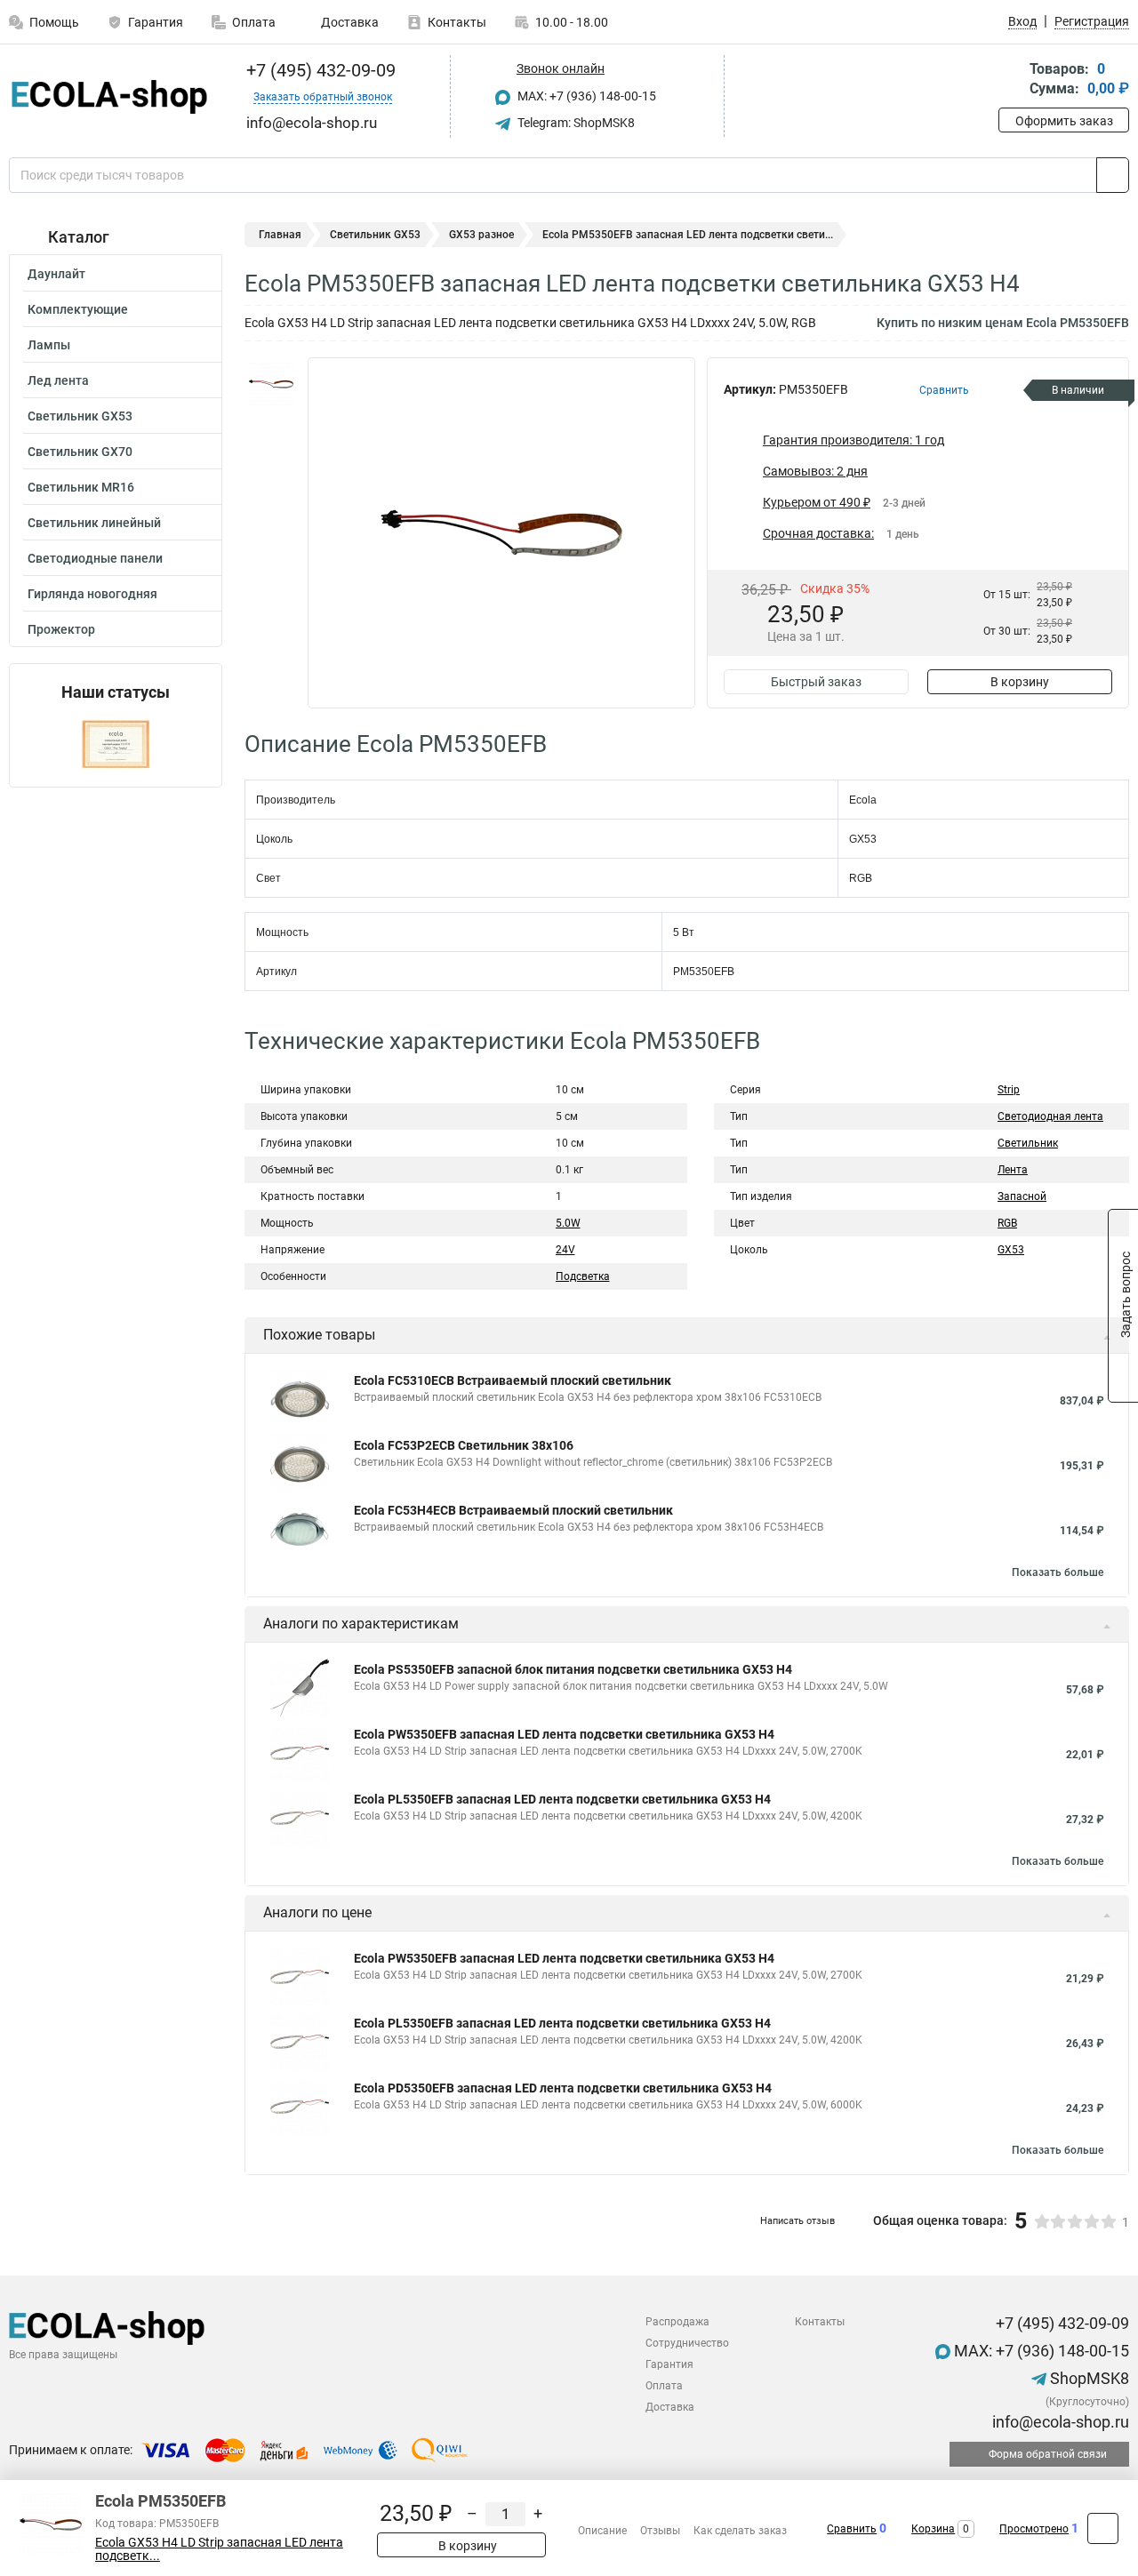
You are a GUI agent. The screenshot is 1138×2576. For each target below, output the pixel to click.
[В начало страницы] (1103, 2528)
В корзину (1020, 682)
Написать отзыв (797, 2221)
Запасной (1022, 1196)
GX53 (1011, 1250)
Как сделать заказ (740, 2531)
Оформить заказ (1064, 121)
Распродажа (677, 2322)
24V (565, 1250)
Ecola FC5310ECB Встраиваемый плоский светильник (513, 1380)
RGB (1007, 1223)
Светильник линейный (94, 523)
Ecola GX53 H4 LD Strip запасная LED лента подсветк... (219, 2549)
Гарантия (156, 22)
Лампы (49, 345)
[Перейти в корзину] (1011, 80)
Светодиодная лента (1050, 1116)
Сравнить (852, 2529)
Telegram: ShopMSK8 (575, 123)
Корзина (933, 2529)
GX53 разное (481, 235)
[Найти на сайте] (1113, 175)
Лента (1013, 1170)
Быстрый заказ (816, 682)
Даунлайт (56, 274)
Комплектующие (78, 309)
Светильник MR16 (81, 487)
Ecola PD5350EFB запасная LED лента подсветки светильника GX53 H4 (563, 2088)
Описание (602, 2531)
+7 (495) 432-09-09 (319, 70)
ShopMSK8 (1088, 2378)
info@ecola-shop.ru (1059, 2422)
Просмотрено (1034, 2529)
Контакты (457, 22)
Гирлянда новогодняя (92, 594)
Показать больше (1058, 1572)
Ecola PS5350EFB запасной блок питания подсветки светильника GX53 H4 (573, 1669)
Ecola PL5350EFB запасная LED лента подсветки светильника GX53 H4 (562, 1799)
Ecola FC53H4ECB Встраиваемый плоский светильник (513, 1510)
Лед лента (58, 380)
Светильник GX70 (80, 452)
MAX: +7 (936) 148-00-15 (585, 96)
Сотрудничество (687, 2343)
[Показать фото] (271, 384)
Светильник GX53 (80, 416)
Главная (280, 235)
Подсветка (583, 1276)
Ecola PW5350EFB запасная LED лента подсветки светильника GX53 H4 (564, 1734)
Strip (1009, 1090)
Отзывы (660, 2531)
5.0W (568, 1223)
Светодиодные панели (95, 558)
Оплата (254, 22)
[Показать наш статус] (116, 744)
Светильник (1028, 1143)
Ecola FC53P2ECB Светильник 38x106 (464, 1445)
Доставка (349, 22)
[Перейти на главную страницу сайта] (109, 97)
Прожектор (61, 629)
